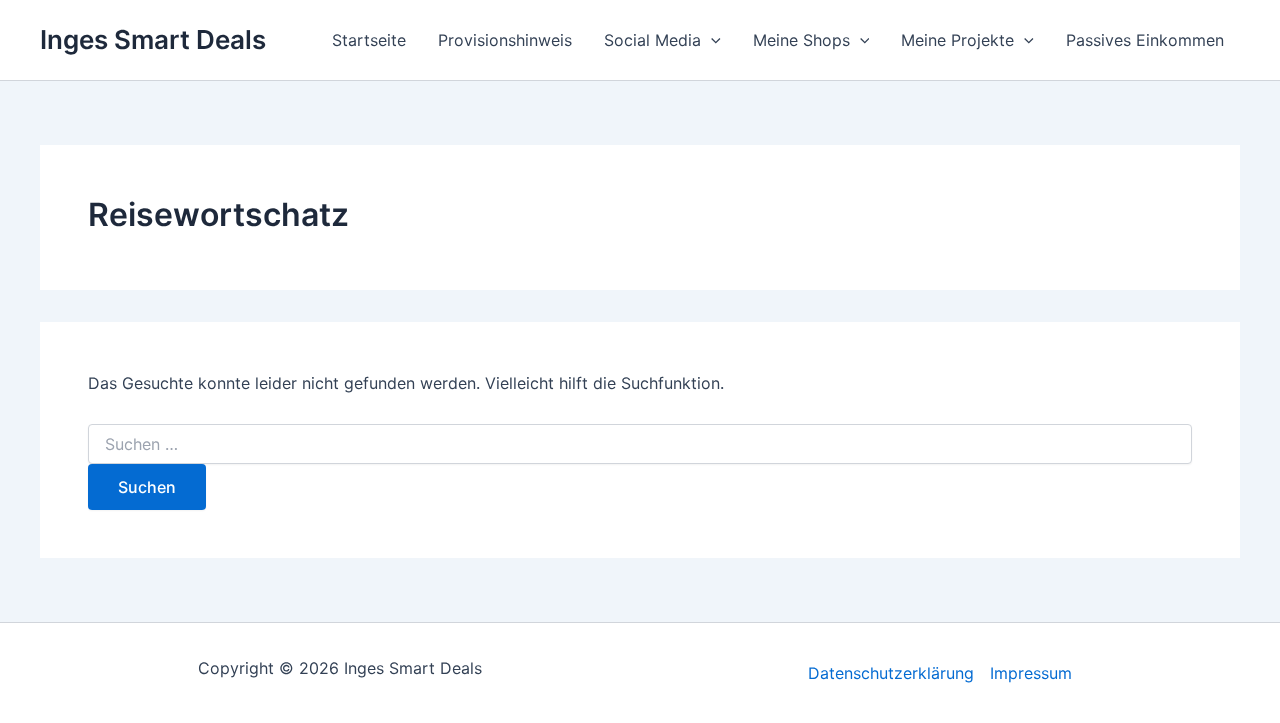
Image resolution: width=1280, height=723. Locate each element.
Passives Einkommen (1145, 40)
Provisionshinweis (505, 40)
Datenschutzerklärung (891, 673)
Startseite (369, 40)
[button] (711, 40)
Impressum (1031, 673)
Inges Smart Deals (153, 39)
